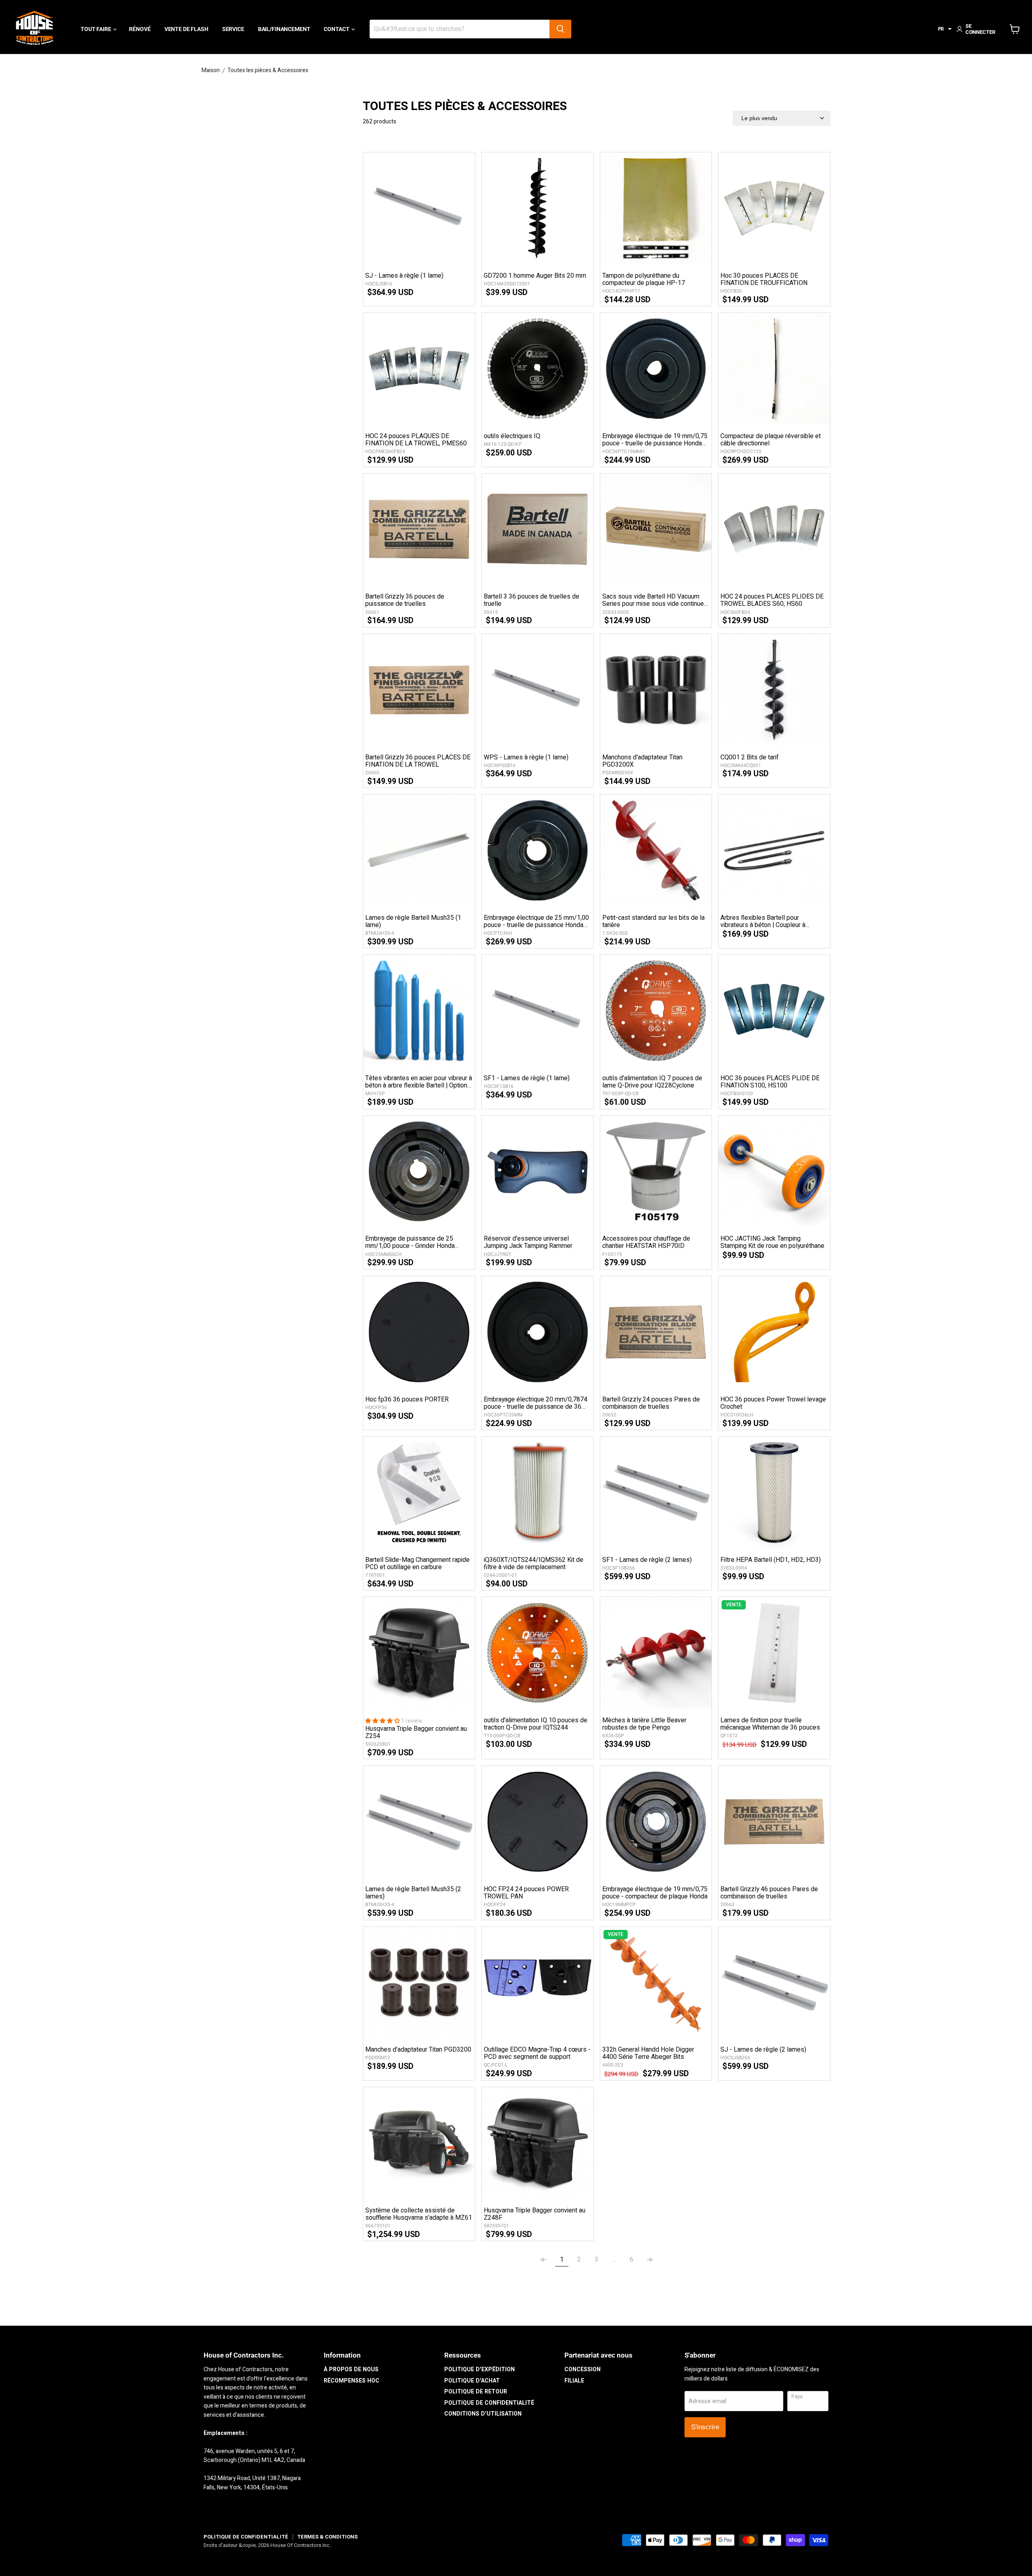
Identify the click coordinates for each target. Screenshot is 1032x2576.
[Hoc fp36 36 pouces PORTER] (419, 1332)
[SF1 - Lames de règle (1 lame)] (538, 1011)
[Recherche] (560, 29)
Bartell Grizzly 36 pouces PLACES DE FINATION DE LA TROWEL (418, 761)
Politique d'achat (472, 2381)
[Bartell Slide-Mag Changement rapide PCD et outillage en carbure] (419, 1492)
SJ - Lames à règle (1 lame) (404, 276)
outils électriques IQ (512, 436)
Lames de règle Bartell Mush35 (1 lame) (413, 921)
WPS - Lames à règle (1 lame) (526, 757)
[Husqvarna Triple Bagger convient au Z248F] (538, 2143)
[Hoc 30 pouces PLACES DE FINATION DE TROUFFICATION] (774, 208)
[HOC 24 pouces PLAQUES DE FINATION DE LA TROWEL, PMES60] (419, 369)
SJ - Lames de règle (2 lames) (763, 2050)
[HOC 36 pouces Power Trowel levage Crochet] (774, 1332)
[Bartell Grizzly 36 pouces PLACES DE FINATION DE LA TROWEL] (419, 690)
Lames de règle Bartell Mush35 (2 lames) (413, 1893)
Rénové (140, 29)
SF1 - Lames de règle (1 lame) (527, 1078)
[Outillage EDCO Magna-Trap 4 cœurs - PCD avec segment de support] (538, 1982)
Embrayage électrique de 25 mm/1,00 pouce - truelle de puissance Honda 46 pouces (536, 921)
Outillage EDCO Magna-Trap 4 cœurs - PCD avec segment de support (537, 2053)
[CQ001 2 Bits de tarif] (774, 690)
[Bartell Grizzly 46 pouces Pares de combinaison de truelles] (774, 1822)
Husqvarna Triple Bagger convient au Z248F (535, 2214)
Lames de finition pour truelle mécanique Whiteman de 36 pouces (770, 1724)
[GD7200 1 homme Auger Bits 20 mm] (538, 208)
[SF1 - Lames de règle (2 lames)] (656, 1492)
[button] (945, 29)
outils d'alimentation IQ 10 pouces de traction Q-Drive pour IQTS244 (536, 1724)
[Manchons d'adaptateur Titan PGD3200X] (656, 690)
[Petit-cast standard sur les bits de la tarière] (656, 850)
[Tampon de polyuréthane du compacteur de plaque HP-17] (656, 208)
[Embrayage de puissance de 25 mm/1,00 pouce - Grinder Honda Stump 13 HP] (419, 1172)
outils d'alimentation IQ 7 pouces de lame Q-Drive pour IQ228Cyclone (652, 1082)
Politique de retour (476, 2392)
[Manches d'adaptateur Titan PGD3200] (419, 1982)
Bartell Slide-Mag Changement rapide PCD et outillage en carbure (417, 1563)
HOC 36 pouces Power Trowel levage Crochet (773, 1403)
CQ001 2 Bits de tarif (750, 757)
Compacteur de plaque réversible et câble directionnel (771, 440)
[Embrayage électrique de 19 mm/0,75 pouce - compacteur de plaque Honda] (656, 1822)
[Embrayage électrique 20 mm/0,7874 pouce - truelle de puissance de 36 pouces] (538, 1332)
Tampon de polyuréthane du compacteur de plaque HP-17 (644, 279)
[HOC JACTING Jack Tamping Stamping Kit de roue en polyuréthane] (774, 1172)
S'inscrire (705, 2427)
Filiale (574, 2381)
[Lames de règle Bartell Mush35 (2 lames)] (419, 1822)
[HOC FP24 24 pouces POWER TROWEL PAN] (538, 1822)
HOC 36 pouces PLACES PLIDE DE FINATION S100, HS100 (770, 1082)
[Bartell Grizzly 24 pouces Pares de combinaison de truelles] (656, 1332)
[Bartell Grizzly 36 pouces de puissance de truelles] (419, 529)
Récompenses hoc (352, 2381)
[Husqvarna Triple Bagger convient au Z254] (419, 1653)
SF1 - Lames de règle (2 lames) (647, 1560)
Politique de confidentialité (489, 2403)
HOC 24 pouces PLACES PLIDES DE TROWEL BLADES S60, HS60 (772, 600)
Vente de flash (186, 29)
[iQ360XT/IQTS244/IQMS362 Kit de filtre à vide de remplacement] (538, 1492)
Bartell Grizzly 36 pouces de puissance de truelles (405, 600)
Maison (211, 71)
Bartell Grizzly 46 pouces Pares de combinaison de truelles (769, 1893)
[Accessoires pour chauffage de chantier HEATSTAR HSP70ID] (656, 1172)
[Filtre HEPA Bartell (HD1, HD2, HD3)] (774, 1492)
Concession (583, 2369)
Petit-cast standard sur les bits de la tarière (653, 921)
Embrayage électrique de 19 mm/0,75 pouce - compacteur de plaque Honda (655, 1893)
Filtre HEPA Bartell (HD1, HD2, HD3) (771, 1560)
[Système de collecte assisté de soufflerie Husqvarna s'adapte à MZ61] (419, 2143)
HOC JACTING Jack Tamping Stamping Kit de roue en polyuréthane (772, 1242)
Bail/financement (284, 29)
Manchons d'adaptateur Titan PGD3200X (642, 761)
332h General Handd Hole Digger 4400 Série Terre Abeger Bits (648, 2053)
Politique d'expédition (480, 2369)
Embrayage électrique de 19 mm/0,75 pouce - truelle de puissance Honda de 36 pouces (655, 440)
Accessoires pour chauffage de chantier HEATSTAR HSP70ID (646, 1242)
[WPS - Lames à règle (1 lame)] (538, 690)
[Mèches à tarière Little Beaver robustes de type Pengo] (656, 1653)
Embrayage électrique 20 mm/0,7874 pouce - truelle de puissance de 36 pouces (536, 1403)
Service (233, 29)
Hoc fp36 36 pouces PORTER (407, 1399)
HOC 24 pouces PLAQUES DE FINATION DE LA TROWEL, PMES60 (416, 440)
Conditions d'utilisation (483, 2414)
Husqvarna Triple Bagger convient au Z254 (416, 1732)
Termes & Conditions (327, 2537)
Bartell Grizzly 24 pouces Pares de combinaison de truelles (651, 1403)
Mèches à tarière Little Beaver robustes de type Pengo (644, 1724)
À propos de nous (351, 2369)
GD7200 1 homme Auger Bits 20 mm (535, 276)
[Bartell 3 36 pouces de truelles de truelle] (538, 529)
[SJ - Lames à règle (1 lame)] (419, 208)
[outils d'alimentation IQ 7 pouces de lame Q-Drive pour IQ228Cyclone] (656, 1011)
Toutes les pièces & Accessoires (268, 71)
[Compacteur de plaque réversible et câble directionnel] (774, 369)
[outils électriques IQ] (538, 369)
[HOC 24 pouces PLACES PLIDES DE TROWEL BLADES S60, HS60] (774, 529)
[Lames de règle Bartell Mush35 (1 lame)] (419, 850)
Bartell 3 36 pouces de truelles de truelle (532, 600)
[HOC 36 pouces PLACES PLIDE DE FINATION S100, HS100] (774, 1011)
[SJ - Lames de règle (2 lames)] (774, 1982)
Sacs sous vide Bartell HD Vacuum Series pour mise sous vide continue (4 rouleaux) (653, 600)
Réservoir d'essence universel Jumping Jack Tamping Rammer (528, 1242)
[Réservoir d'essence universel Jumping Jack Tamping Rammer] (538, 1172)
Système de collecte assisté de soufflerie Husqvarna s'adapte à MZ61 (419, 2214)
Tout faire (96, 29)
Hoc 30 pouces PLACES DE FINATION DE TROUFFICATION (764, 279)
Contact (337, 29)
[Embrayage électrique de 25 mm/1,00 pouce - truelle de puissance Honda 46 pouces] (538, 850)
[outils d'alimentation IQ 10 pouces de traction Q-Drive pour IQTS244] (538, 1653)
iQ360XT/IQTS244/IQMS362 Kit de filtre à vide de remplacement (534, 1563)
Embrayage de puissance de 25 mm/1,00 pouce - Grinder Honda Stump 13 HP (410, 1242)
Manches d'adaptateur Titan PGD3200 (418, 2050)
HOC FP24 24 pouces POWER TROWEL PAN (526, 1893)
